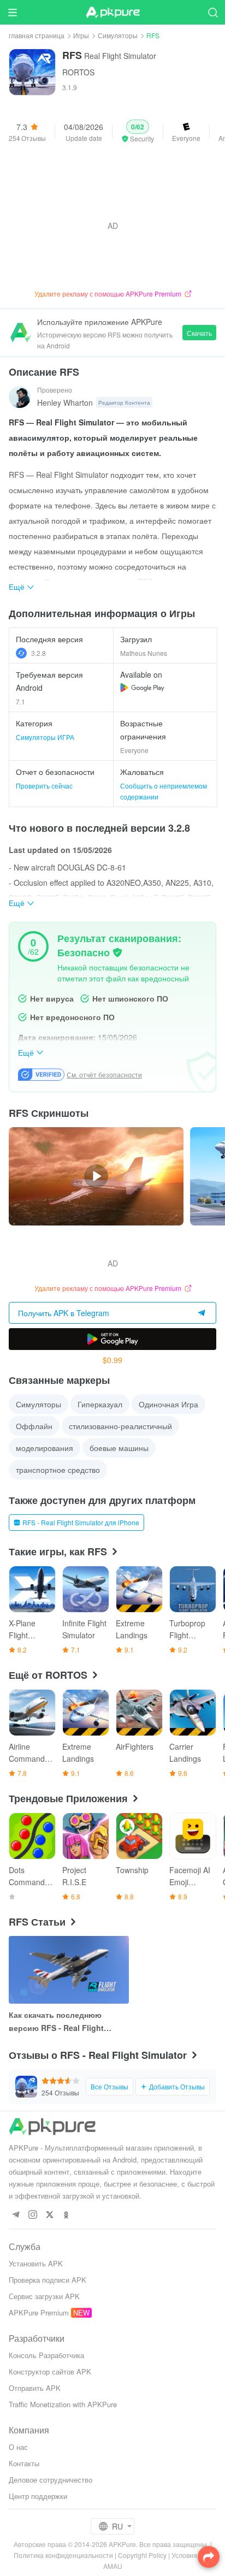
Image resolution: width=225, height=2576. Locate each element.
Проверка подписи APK (48, 2280)
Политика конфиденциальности (63, 2555)
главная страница (37, 35)
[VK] (49, 2215)
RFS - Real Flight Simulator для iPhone (81, 1522)
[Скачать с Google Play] (112, 1339)
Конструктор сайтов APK (50, 2371)
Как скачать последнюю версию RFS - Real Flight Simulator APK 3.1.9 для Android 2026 (56, 2022)
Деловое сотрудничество (51, 2480)
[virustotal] (117, 952)
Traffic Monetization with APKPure (63, 2404)
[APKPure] (112, 13)
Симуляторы (118, 35)
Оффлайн (34, 1426)
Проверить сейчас (44, 786)
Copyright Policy (142, 2555)
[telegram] (16, 2215)
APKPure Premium (39, 2313)
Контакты (24, 2463)
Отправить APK (35, 2388)
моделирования (45, 1448)
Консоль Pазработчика (46, 2355)
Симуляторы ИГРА (45, 737)
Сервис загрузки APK (44, 2296)
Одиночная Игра (168, 1404)
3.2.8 (39, 653)
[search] (213, 12)
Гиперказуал (100, 1404)
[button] (138, 132)
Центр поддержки (38, 2496)
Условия (184, 2555)
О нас (18, 2447)
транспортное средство (58, 1470)
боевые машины (119, 1448)
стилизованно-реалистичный (120, 1426)
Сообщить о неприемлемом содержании (164, 791)
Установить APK (36, 2263)
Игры (81, 35)
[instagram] (32, 2215)
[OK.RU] (66, 2215)
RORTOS (78, 72)
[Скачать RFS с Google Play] (142, 688)
